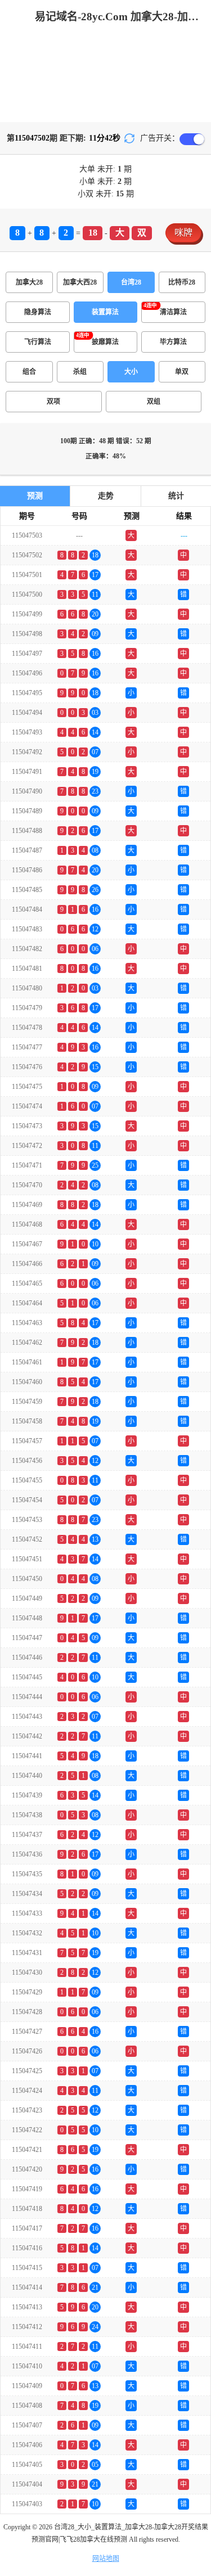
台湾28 (131, 282)
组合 (29, 372)
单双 (182, 372)
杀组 (80, 372)
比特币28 (182, 282)
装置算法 (105, 312)
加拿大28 (29, 282)
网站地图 (106, 2559)
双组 (154, 402)
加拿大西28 (80, 282)
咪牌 (183, 233)
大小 (131, 372)
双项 (53, 402)
